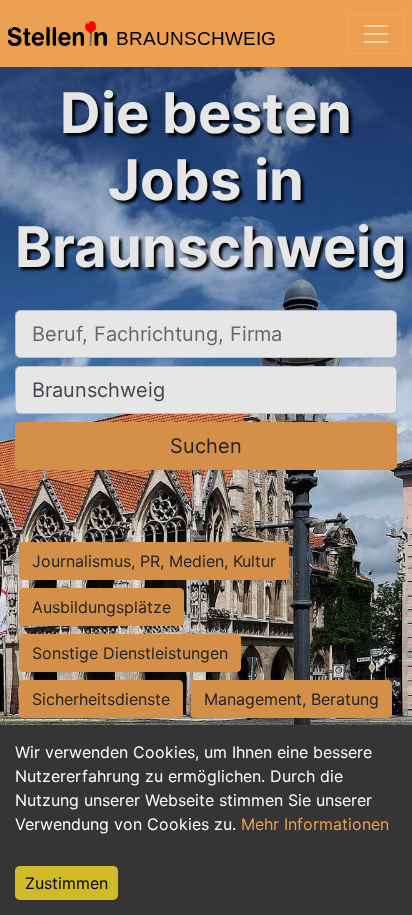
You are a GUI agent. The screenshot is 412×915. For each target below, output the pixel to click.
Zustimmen (66, 883)
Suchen (206, 446)
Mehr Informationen (315, 824)
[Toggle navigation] (376, 34)
